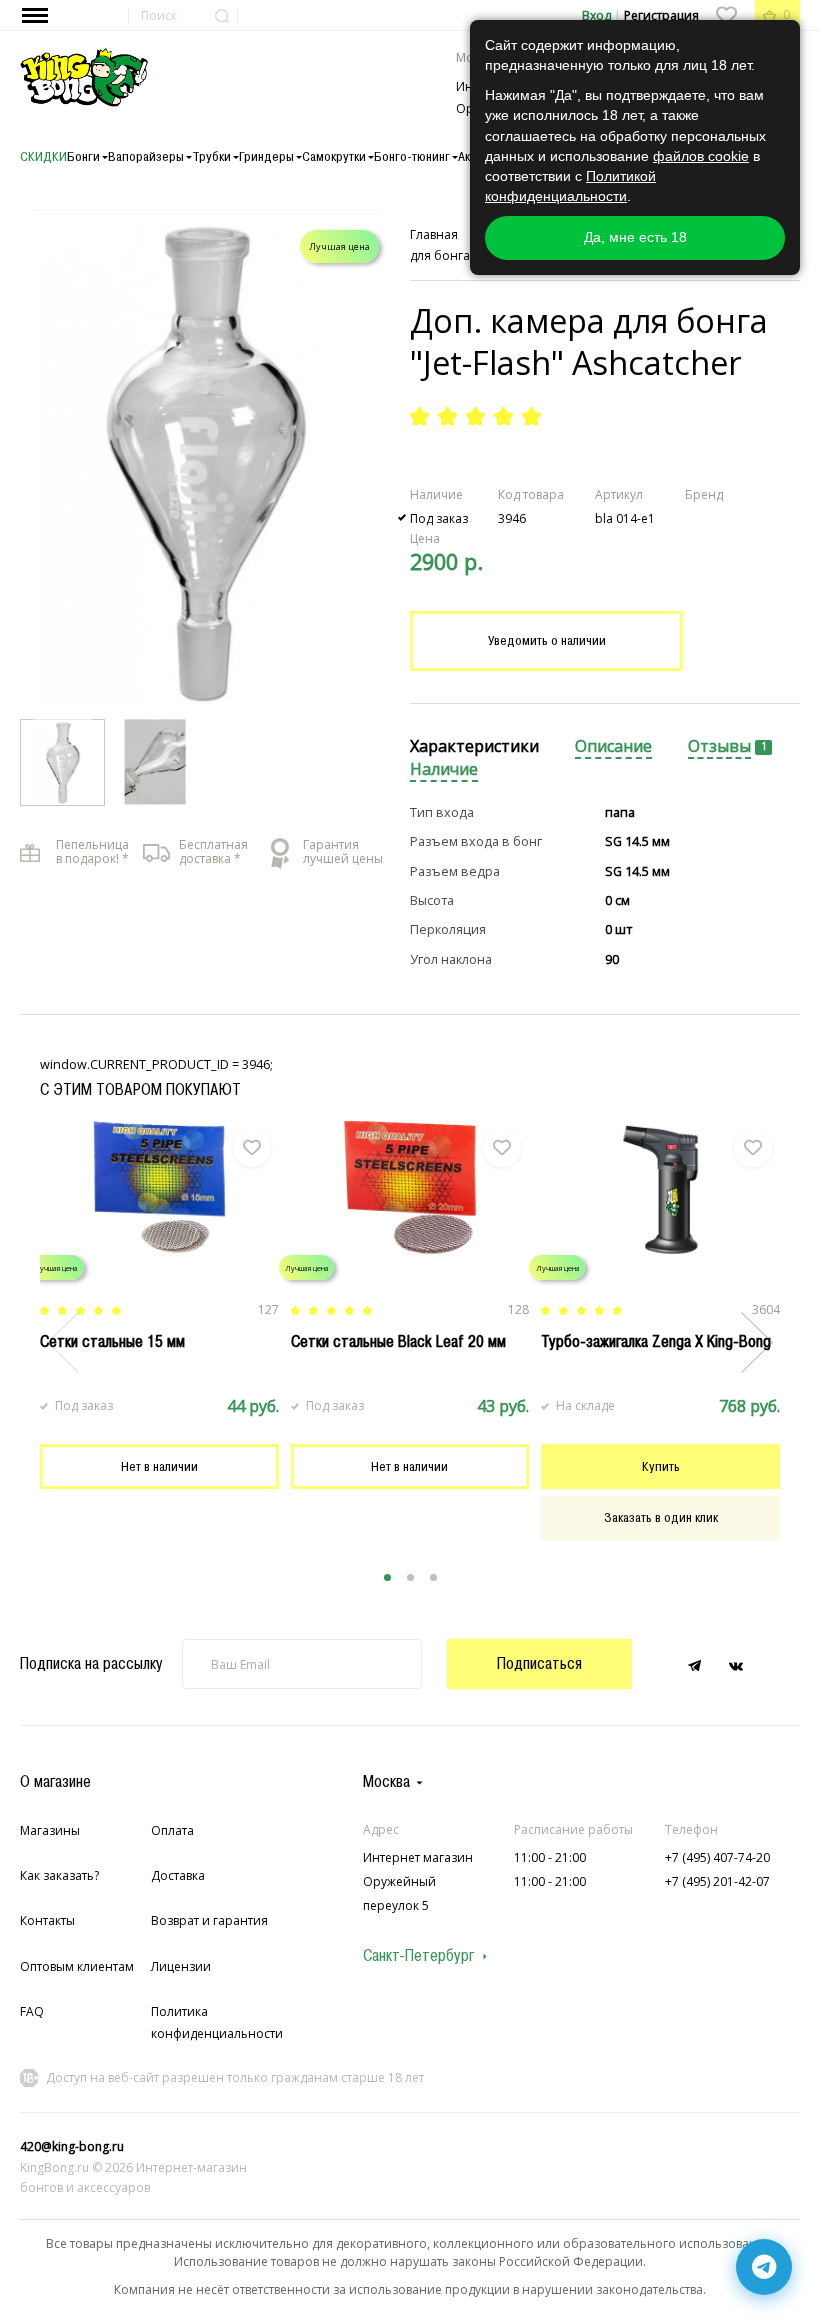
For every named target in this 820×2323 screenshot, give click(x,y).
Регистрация (661, 15)
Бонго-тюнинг (412, 156)
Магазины (50, 1830)
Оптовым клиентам (77, 1966)
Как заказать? (59, 1875)
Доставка (178, 1875)
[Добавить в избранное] (252, 1148)
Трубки (211, 156)
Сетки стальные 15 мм (112, 1341)
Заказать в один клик (661, 1517)
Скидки (43, 156)
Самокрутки (334, 156)
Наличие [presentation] (444, 769)
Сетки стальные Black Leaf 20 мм (398, 1341)
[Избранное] (726, 15)
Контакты (47, 1920)
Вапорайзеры (146, 156)
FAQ (32, 2011)
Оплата (172, 1830)
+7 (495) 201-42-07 (717, 1881)
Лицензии (181, 1966)
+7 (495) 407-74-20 (717, 1857)
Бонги (83, 156)
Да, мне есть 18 (635, 237)
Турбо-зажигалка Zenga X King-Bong (656, 1341)
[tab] (474, 747)
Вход (596, 15)
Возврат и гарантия (209, 1920)
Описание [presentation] (613, 746)
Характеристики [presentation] (474, 746)
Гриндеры (266, 156)
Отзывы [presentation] (719, 746)
